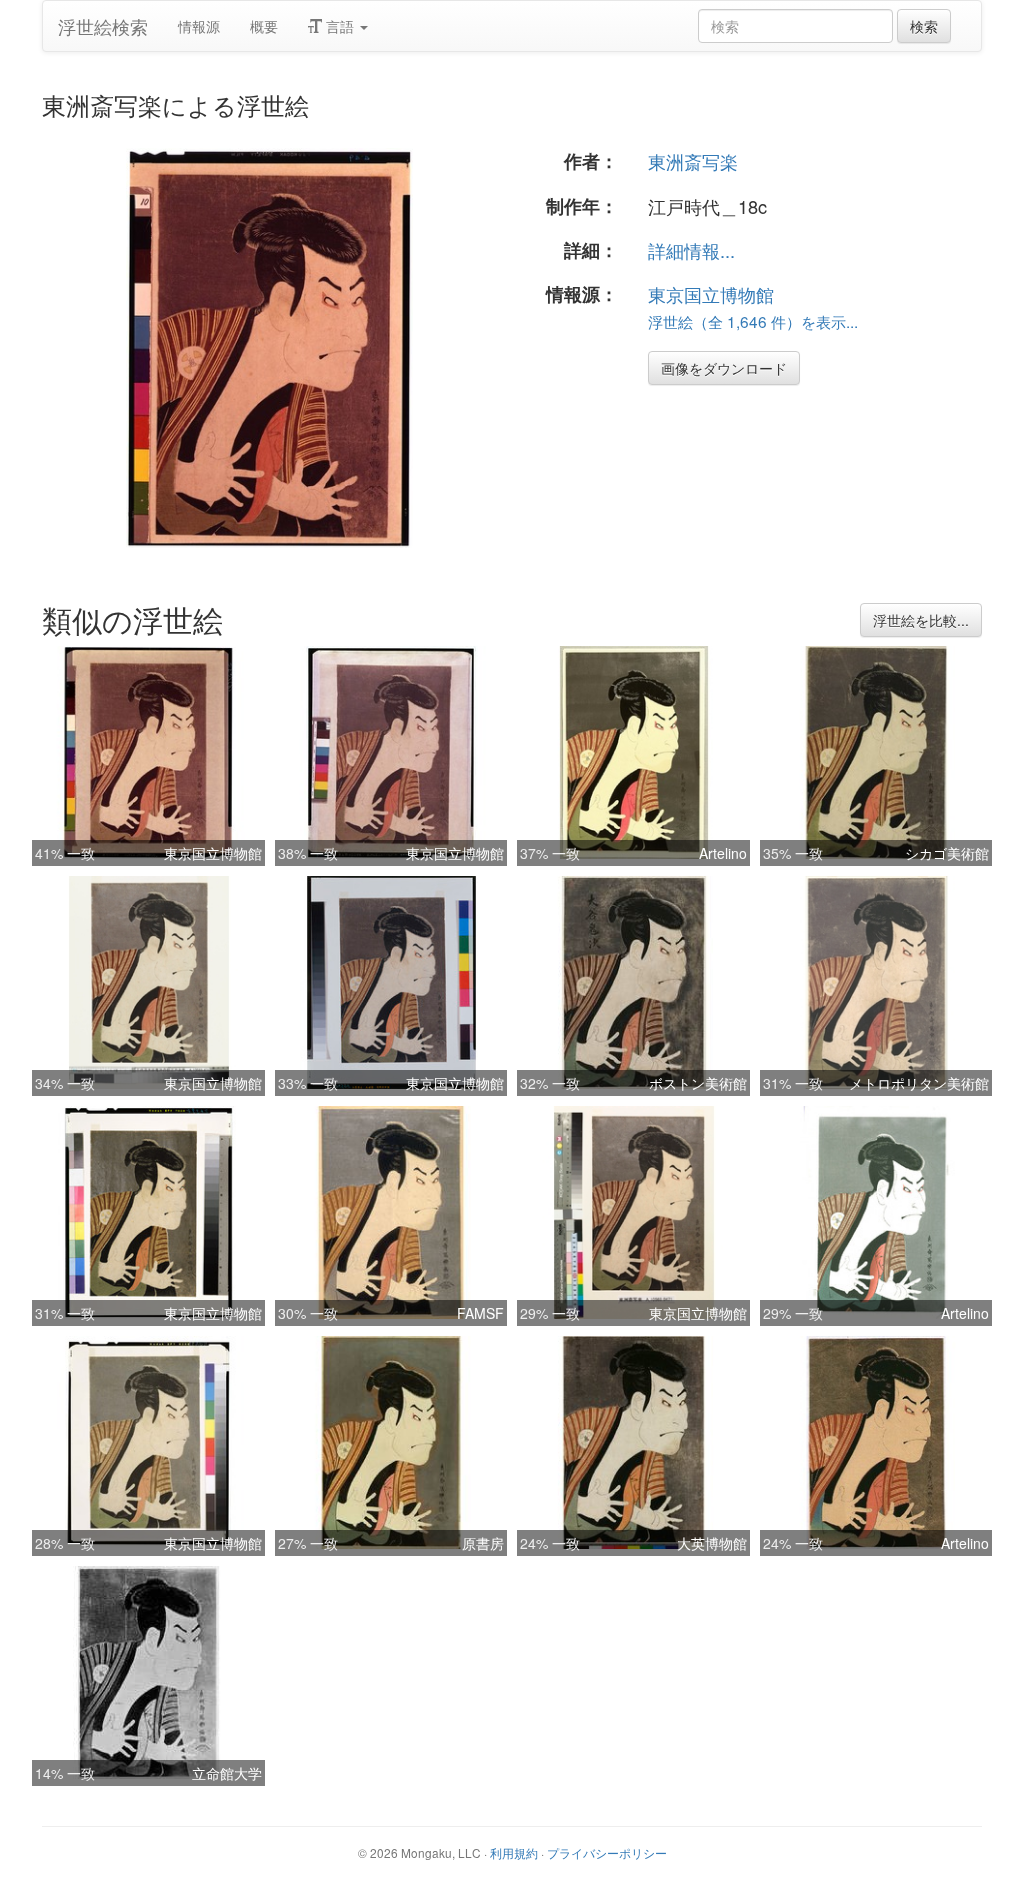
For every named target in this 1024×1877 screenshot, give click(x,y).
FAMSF (480, 1313)
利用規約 (514, 1852)
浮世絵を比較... (921, 620)
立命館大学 (227, 1773)
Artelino (723, 853)
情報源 (199, 26)
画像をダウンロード (724, 368)
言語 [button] (340, 26)
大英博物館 (712, 1543)
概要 (264, 26)
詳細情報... (691, 250)
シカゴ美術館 (947, 853)
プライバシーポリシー (607, 1852)
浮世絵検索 (103, 26)
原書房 (483, 1543)
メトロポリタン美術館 (919, 1083)
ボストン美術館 (698, 1083)
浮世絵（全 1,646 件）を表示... (753, 321)
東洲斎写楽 (693, 161)
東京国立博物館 (711, 294)
